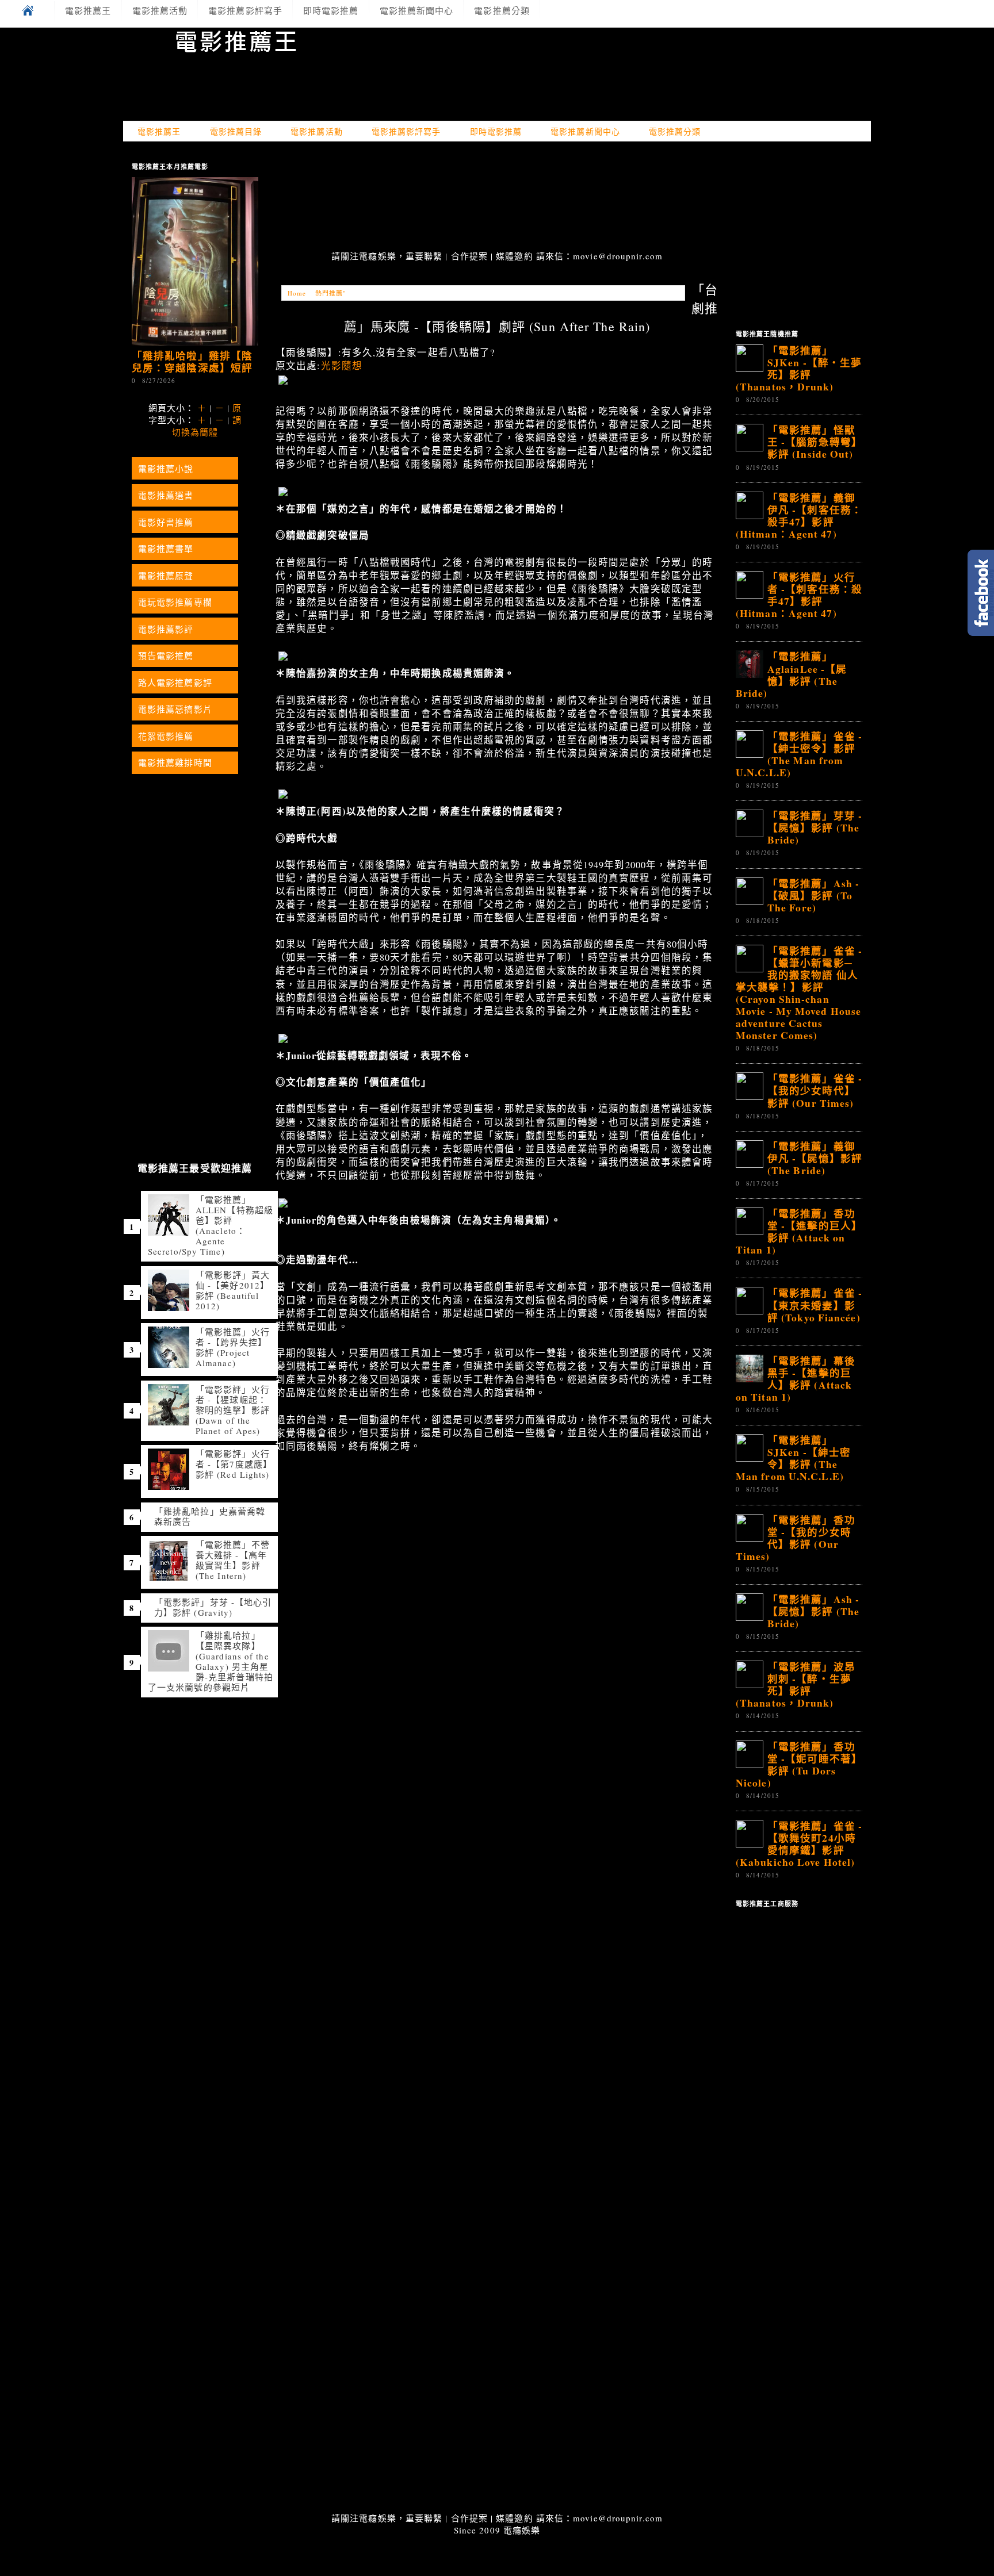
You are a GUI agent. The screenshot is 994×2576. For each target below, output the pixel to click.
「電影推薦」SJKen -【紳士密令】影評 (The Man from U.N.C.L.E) (793, 1458)
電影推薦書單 (166, 549)
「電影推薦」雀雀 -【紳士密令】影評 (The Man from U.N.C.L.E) (799, 754)
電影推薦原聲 (166, 576)
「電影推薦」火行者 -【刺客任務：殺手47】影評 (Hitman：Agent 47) (799, 595)
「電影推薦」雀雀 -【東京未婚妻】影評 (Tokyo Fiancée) (815, 1305)
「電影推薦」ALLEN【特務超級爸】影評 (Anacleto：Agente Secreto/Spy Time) (211, 1225)
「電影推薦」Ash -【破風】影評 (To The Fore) (813, 895)
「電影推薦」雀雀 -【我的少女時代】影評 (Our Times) (815, 1090)
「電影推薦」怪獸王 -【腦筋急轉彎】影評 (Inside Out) (815, 442)
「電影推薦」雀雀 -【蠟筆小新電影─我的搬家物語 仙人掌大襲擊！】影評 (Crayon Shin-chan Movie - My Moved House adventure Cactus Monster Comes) (799, 993)
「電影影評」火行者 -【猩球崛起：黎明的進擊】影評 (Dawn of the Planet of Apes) (233, 1410)
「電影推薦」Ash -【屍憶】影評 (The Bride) (813, 1611)
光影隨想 (342, 366)
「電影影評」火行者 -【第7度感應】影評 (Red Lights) (234, 1464)
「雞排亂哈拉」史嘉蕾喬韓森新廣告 (210, 1516)
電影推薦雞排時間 (175, 762)
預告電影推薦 (166, 655)
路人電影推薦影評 (175, 683)
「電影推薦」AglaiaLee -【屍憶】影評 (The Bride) (791, 674)
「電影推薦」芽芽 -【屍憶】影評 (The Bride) (815, 827)
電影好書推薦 (166, 522)
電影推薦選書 (166, 495)
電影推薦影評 (166, 629)
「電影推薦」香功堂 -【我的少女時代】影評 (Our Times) (796, 1538)
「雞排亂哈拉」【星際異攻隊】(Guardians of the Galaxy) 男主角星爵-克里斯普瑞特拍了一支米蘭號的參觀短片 (211, 1661)
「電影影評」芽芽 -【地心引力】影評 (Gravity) (213, 1607)
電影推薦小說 (166, 469)
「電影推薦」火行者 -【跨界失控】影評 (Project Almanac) (233, 1347)
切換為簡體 (195, 432)
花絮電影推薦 (166, 736)
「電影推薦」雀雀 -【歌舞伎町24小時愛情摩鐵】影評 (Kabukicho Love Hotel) (799, 1844)
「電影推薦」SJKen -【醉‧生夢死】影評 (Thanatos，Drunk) (799, 368)
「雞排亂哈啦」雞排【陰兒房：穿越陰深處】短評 (192, 361)
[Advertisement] (497, 197)
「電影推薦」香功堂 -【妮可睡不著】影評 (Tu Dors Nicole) (799, 1764)
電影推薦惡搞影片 (175, 709)
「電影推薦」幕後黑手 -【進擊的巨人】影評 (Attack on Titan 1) (796, 1379)
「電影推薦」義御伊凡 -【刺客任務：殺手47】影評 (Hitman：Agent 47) (799, 515)
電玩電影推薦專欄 (175, 602)
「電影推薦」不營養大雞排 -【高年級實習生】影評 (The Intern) (233, 1560)
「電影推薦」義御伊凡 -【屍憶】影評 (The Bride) (815, 1158)
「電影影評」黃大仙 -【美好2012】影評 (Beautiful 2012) (233, 1290)
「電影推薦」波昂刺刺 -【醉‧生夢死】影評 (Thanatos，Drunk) (796, 1684)
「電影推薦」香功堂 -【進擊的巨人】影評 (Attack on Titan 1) (799, 1231)
